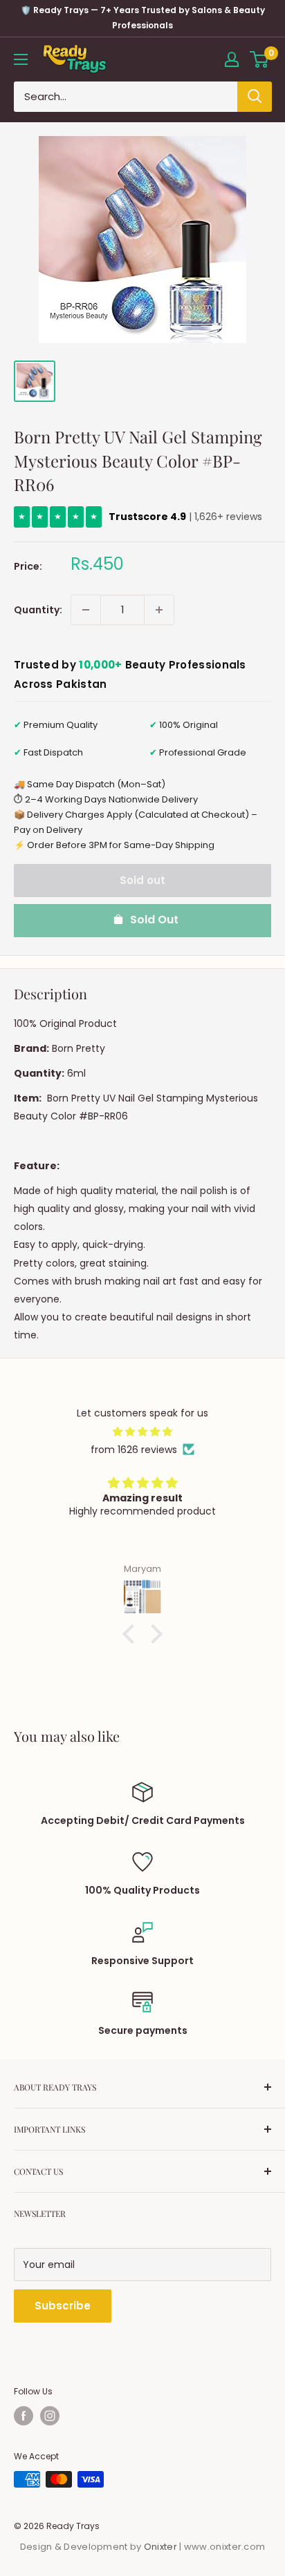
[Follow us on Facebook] (24, 2416)
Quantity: (38, 610)
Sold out (142, 880)
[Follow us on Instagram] (50, 2416)
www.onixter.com (225, 2547)
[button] (132, 1634)
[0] (260, 59)
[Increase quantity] (159, 610)
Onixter (162, 2547)
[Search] (255, 97)
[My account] (232, 59)
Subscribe (63, 2306)
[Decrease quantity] (86, 610)
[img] (142, 1432)
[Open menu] (21, 59)
